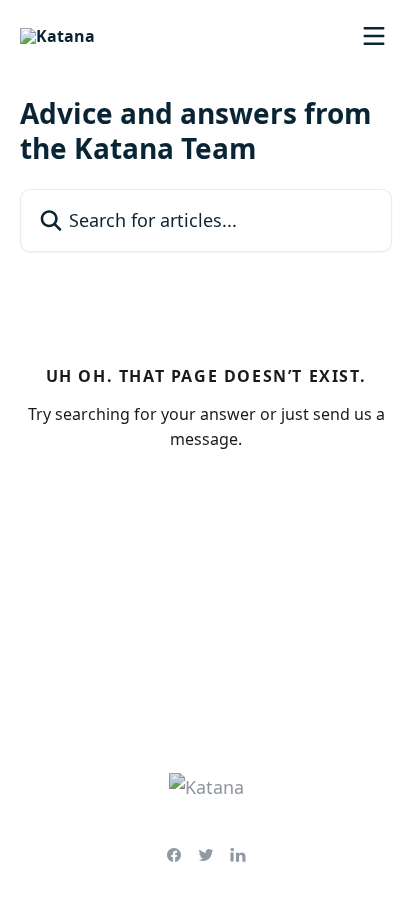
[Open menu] (374, 36)
